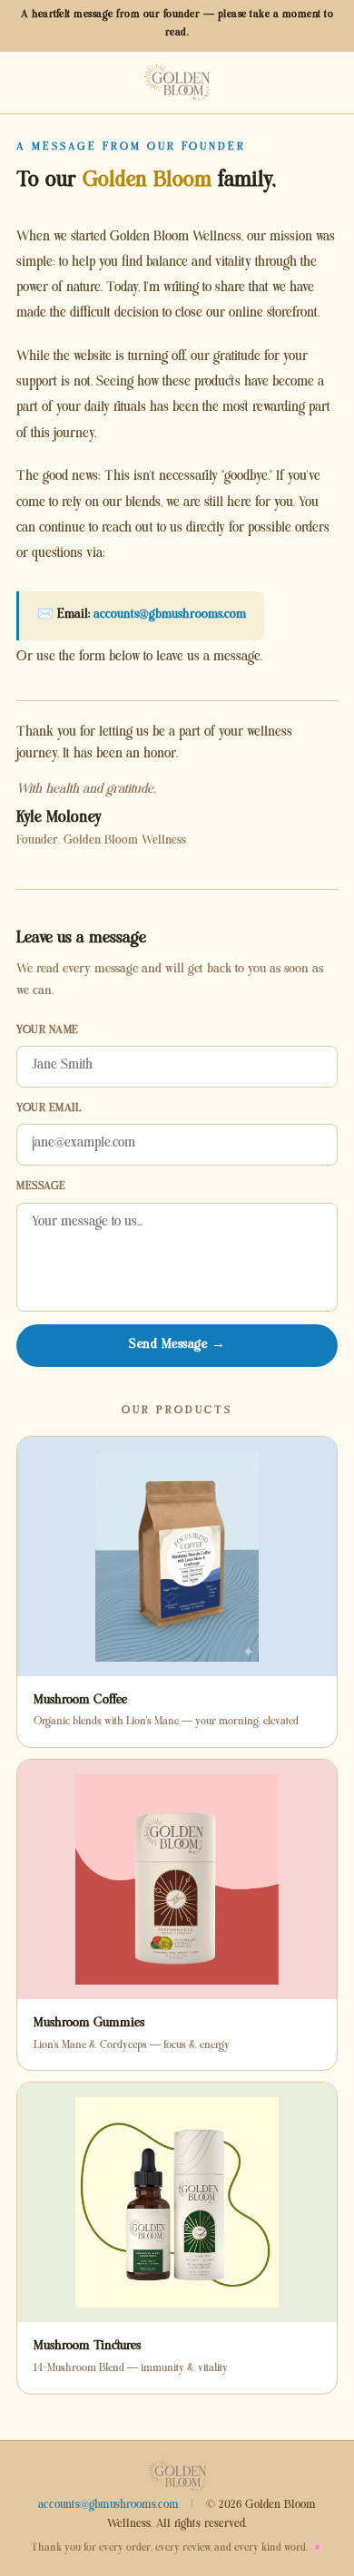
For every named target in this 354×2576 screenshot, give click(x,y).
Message (41, 1188)
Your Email (49, 1110)
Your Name (48, 1032)
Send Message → (177, 1346)
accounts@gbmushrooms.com (170, 615)
